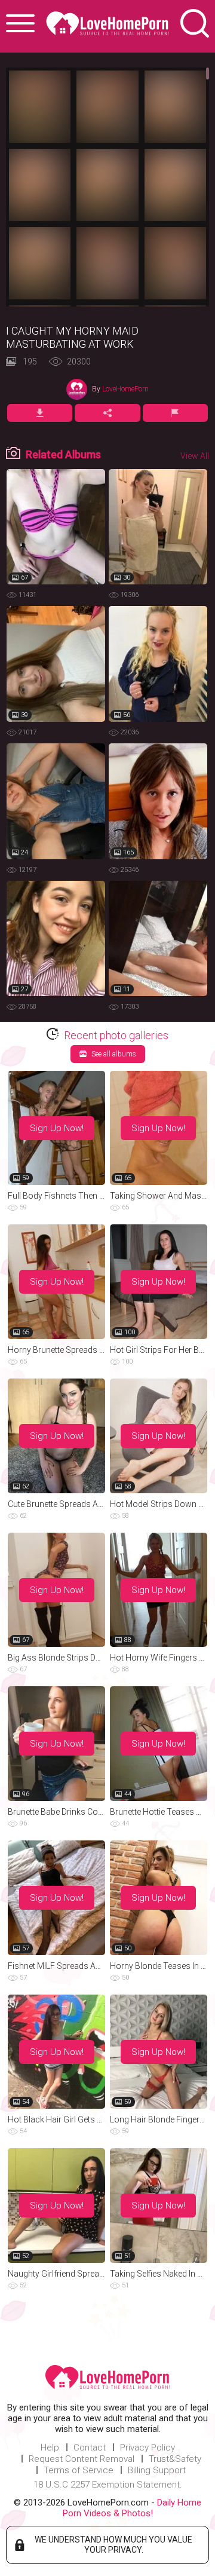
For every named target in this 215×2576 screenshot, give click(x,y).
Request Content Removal (82, 2459)
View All (195, 456)
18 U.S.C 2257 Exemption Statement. (108, 2485)
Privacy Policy (148, 2448)
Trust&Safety (175, 2459)
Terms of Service (79, 2470)
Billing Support (157, 2470)
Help (50, 2448)
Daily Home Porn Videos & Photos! (132, 2508)
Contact (90, 2448)
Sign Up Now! (57, 1128)
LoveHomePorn (125, 389)
